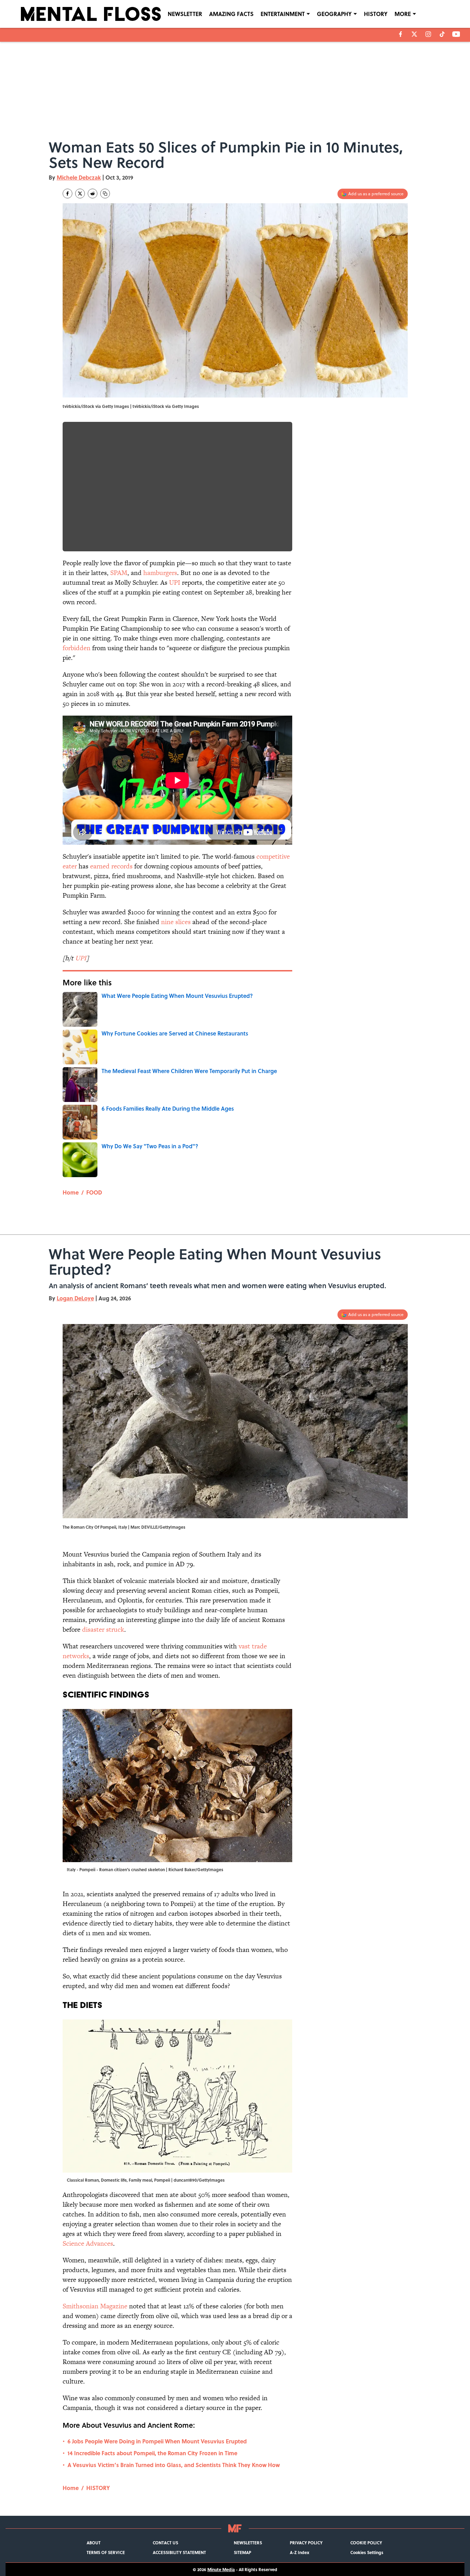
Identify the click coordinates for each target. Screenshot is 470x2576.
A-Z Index (300, 2552)
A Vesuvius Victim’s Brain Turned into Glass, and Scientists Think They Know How (174, 2465)
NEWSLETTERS (248, 2543)
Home (71, 1192)
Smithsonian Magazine (95, 2306)
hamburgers (160, 573)
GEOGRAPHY (334, 14)
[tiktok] (442, 34)
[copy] (105, 194)
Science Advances (88, 2243)
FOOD (94, 1192)
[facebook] (401, 34)
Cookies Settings (367, 2552)
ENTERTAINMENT (283, 14)
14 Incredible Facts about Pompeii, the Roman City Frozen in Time (152, 2453)
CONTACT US (165, 2543)
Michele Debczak (79, 177)
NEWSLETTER (185, 14)
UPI (175, 582)
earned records (111, 866)
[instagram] (428, 34)
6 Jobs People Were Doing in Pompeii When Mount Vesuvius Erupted (157, 2441)
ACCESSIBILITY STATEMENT (179, 2552)
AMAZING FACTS (231, 14)
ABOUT (94, 2543)
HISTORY (376, 14)
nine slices (176, 922)
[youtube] (456, 34)
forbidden (77, 648)
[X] (414, 34)
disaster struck (103, 1629)
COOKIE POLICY (366, 2543)
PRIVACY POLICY (306, 2543)
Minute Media (221, 2569)
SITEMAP (242, 2552)
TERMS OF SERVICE (106, 2552)
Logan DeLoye (75, 1298)
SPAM (119, 573)
